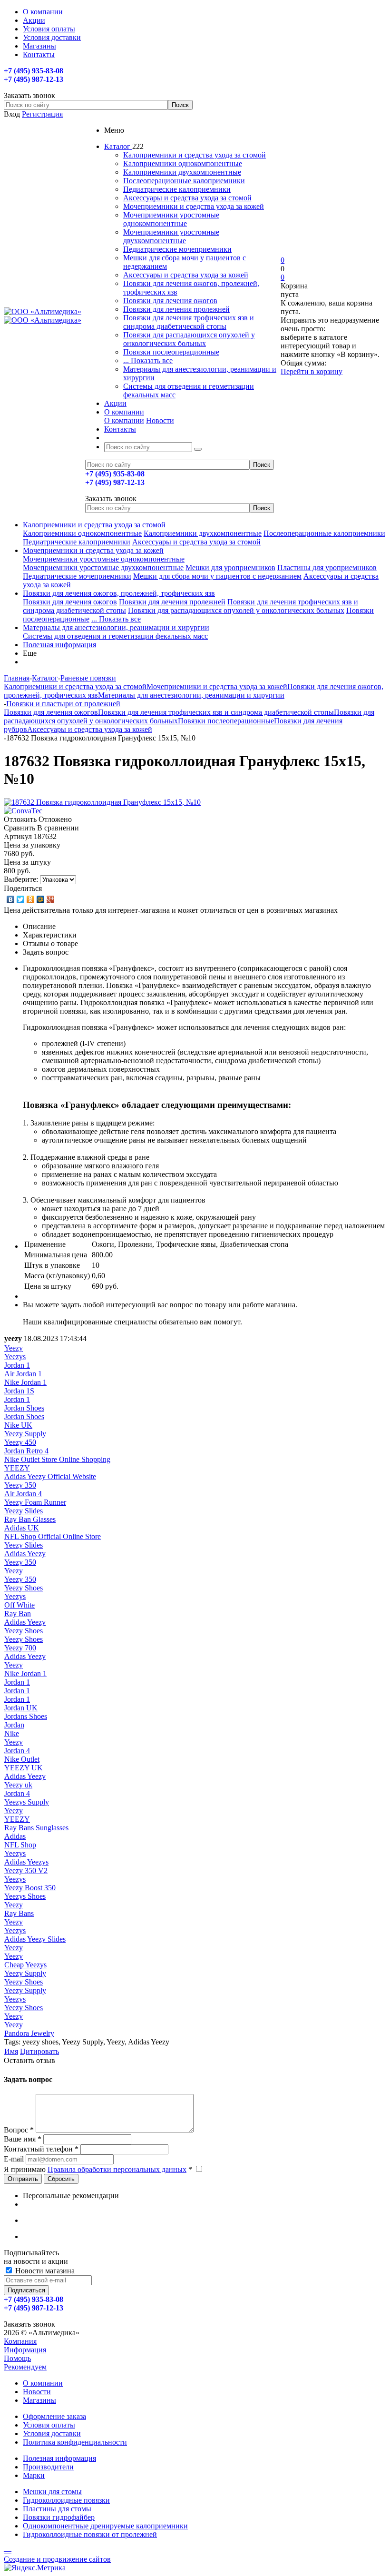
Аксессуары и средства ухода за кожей (186, 275)
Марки (34, 2475)
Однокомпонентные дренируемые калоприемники (105, 2526)
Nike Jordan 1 (25, 1382)
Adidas (15, 1836)
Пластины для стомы (57, 2509)
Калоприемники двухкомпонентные (182, 172)
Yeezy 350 (20, 1485)
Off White (19, 1605)
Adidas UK (22, 1528)
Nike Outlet (22, 1759)
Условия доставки (52, 2433)
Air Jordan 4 (23, 1494)
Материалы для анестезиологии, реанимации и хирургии (116, 627)
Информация (25, 2350)
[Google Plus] (51, 899)
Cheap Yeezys (25, 1965)
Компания (20, 2341)
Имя (11, 2051)
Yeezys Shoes (25, 1896)
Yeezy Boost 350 (30, 1888)
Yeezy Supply (25, 1434)
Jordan (14, 1725)
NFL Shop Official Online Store (53, 1536)
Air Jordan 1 (23, 1374)
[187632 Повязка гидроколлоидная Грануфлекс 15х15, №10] (102, 802)
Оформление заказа (54, 2416)
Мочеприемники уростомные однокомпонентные (171, 219)
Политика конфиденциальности (75, 2442)
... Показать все (148, 360)
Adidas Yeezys (26, 1862)
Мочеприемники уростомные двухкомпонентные (171, 236)
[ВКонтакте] (11, 899)
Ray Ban (18, 1614)
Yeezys (15, 1357)
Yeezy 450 (20, 1442)
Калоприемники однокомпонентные (183, 163)
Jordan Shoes (24, 1408)
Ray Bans (19, 1913)
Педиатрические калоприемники (177, 189)
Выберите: (21, 879)
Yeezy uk (18, 1785)
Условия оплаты (49, 2425)
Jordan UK (21, 1708)
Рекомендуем (25, 2367)
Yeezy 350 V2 (26, 1870)
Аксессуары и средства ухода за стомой (187, 198)
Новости (160, 420)
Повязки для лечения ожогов (170, 301)
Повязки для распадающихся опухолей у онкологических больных (189, 339)
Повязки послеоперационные (171, 352)
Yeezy (14, 1348)
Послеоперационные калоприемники (184, 181)
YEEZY (17, 1468)
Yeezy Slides (24, 1511)
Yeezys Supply (27, 1802)
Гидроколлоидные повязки (66, 2500)
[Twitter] (21, 899)
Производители (48, 2467)
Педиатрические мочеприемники (177, 249)
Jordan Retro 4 (26, 1451)
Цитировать (39, 2051)
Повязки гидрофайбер (59, 2517)
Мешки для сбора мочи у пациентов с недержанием (217, 576)
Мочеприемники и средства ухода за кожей (194, 206)
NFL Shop (20, 1845)
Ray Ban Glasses (30, 1519)
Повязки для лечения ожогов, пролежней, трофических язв (119, 593)
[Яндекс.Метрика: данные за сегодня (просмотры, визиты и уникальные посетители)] (35, 2568)
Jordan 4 (17, 1751)
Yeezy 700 (20, 1648)
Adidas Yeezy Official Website (50, 1476)
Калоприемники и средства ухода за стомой (195, 155)
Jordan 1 (17, 1365)
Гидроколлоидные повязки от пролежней (90, 2534)
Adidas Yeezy (25, 1554)
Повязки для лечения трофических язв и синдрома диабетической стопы (189, 322)
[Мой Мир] (41, 899)
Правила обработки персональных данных (117, 2169)
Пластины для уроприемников (327, 568)
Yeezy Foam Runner (35, 1502)
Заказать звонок (111, 498)
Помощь (17, 2358)
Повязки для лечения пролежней (176, 309)
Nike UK (18, 1425)
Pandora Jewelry (29, 2033)
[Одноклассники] (31, 899)
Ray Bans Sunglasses (36, 1828)
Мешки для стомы (52, 2492)
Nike (12, 1733)
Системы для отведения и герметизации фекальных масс (115, 636)
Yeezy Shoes (24, 1588)
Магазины (39, 2400)
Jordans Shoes (26, 1716)
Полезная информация (59, 645)
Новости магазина (44, 2271)
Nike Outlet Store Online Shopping (57, 1459)
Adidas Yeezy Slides (35, 1939)
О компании (124, 420)
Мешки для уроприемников (230, 568)
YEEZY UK (24, 1768)
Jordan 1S (19, 1391)
